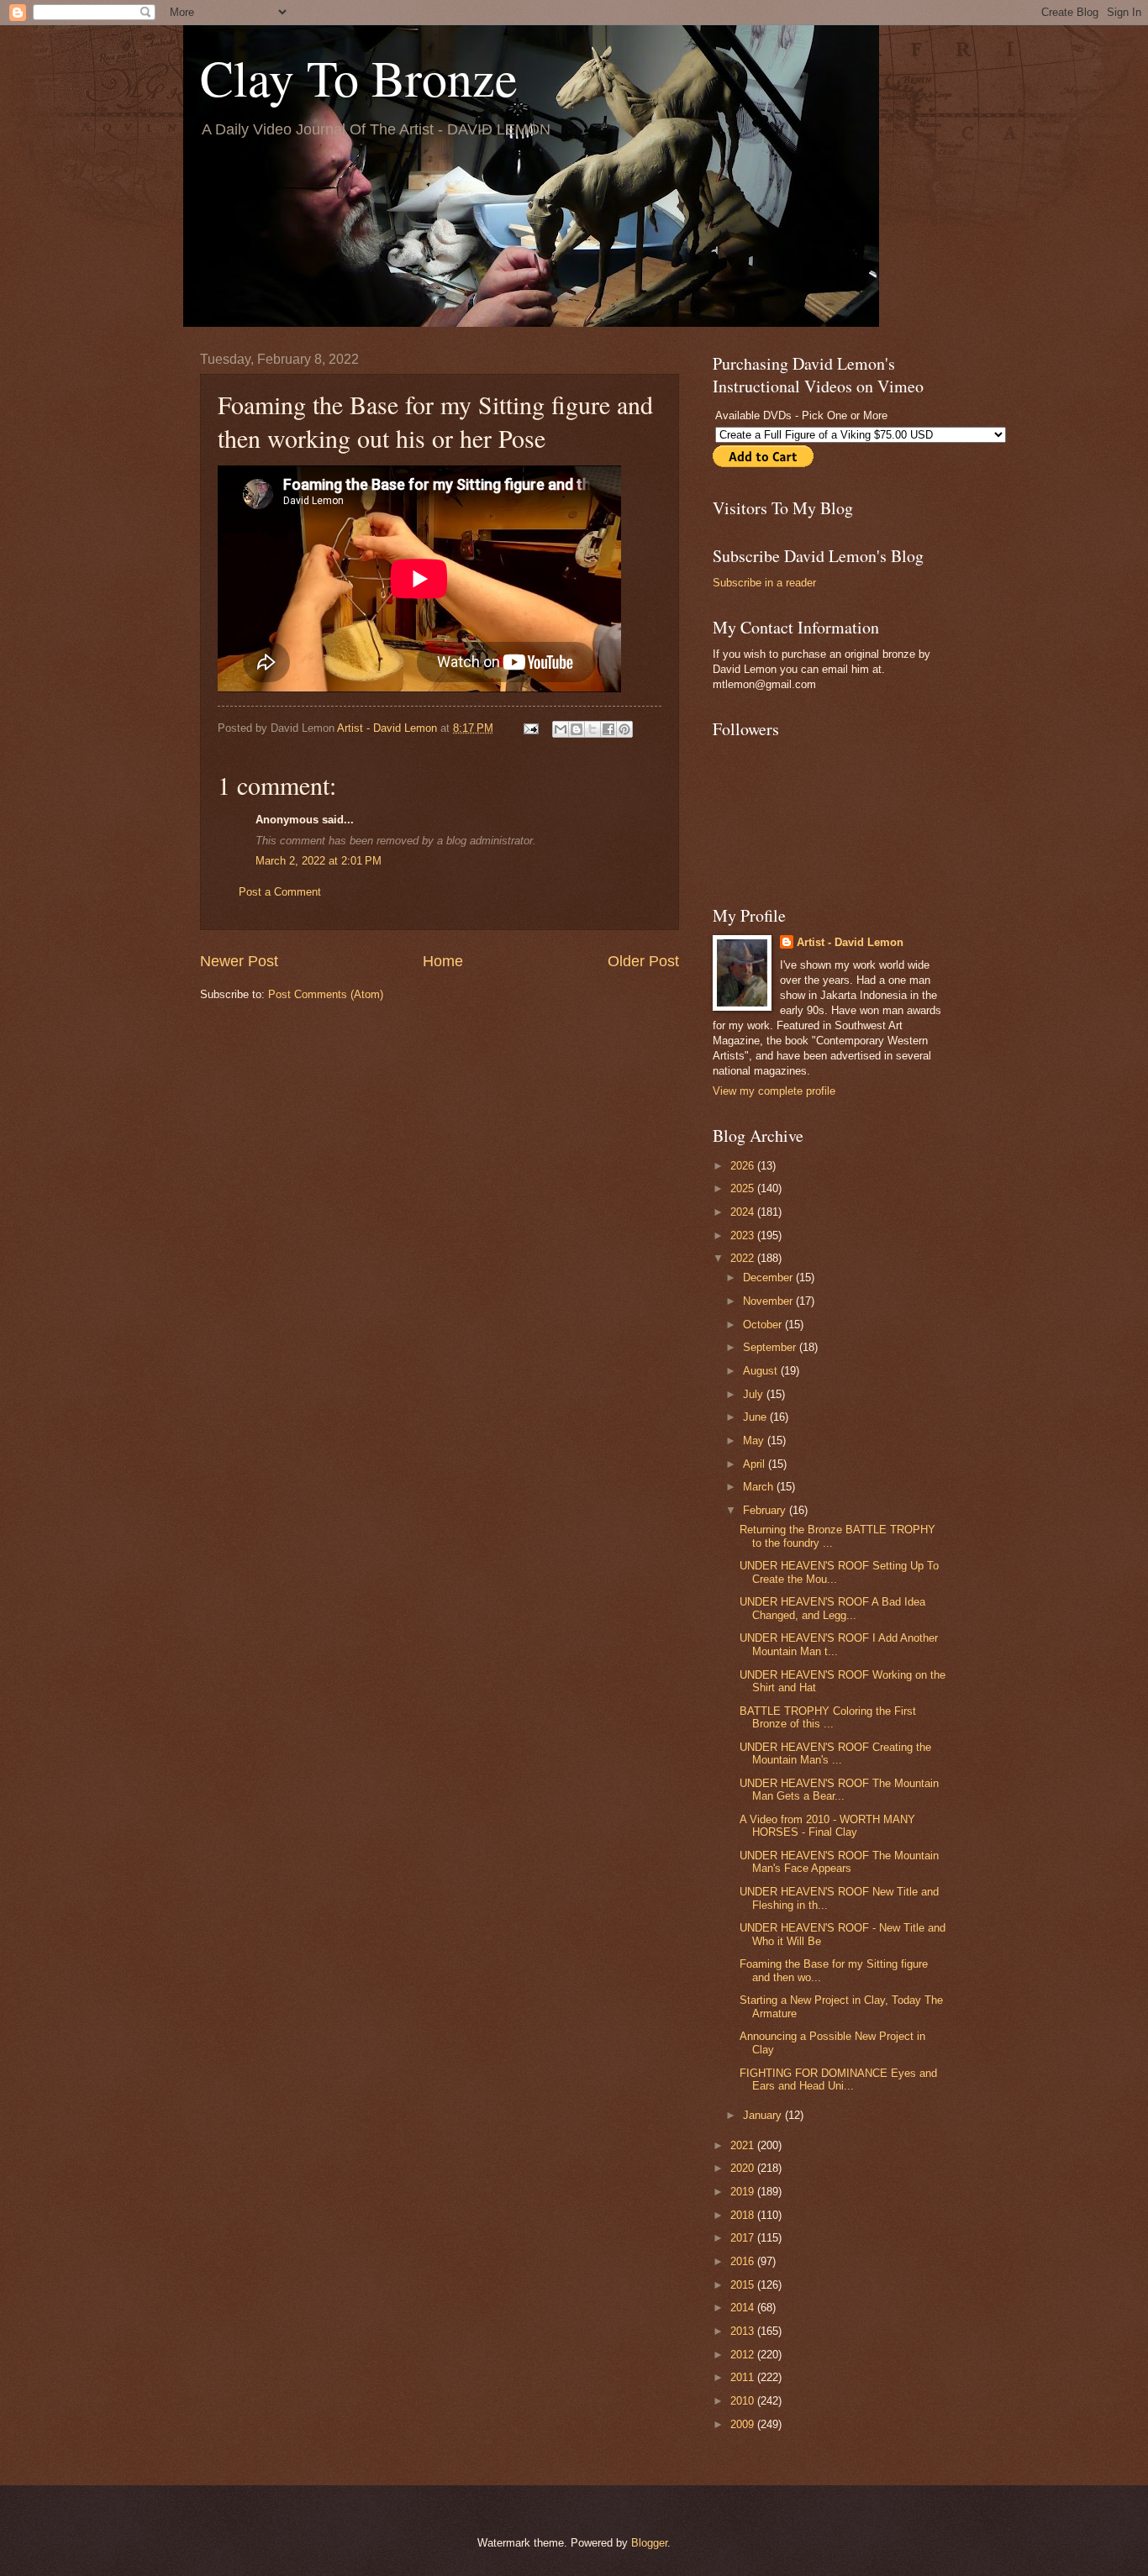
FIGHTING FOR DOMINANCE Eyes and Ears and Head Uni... (838, 2079)
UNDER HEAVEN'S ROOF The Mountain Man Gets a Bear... (839, 1790)
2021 (744, 2145)
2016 (744, 2261)
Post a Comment (280, 892)
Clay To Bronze (359, 77)
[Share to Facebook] (608, 729)
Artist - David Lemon (850, 942)
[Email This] (561, 729)
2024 (744, 1212)
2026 (744, 1166)
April (756, 1464)
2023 (744, 1235)
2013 (744, 2331)
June (756, 1417)
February (766, 1510)
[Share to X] (592, 729)
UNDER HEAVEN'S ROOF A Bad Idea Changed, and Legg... (832, 1608)
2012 (744, 2355)
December (769, 1277)
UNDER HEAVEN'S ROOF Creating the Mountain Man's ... (835, 1753)
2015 (744, 2285)
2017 (744, 2238)
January (764, 2115)
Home (443, 961)
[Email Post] (530, 728)
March (760, 1487)
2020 (744, 2168)
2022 (744, 1258)
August (762, 1371)
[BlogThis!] (577, 729)
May (755, 1440)
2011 (744, 2377)
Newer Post (239, 961)
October (764, 1325)
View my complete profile (774, 1091)
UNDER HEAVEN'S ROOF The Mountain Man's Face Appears (839, 1862)
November (769, 1301)
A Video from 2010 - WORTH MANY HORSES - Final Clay (827, 1826)
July (755, 1394)
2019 (744, 2192)
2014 (744, 2308)
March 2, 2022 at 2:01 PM (319, 861)
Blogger (649, 2543)
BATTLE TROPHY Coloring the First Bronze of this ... (828, 1717)
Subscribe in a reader (764, 583)
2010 (744, 2401)
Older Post (643, 961)
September (771, 1347)
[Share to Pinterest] (624, 729)
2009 (744, 2424)
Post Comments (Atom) (326, 994)
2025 (744, 1188)
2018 (744, 2215)
